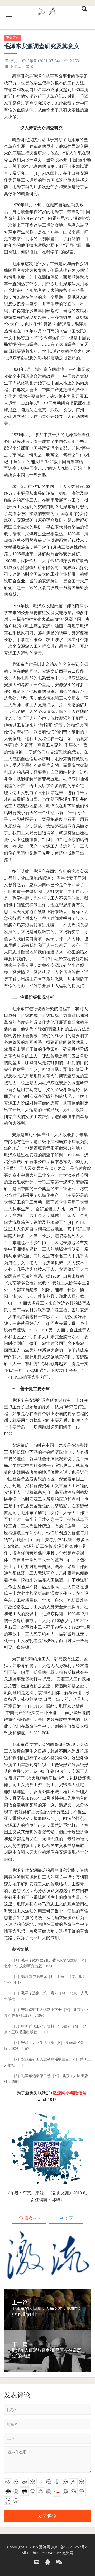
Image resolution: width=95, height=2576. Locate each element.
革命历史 (12, 38)
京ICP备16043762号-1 (70, 2547)
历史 (14, 61)
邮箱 (12, 2424)
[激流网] (47, 10)
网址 (10, 2438)
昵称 (12, 2410)
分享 (69, 2218)
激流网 (16, 66)
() (32, 2218)
